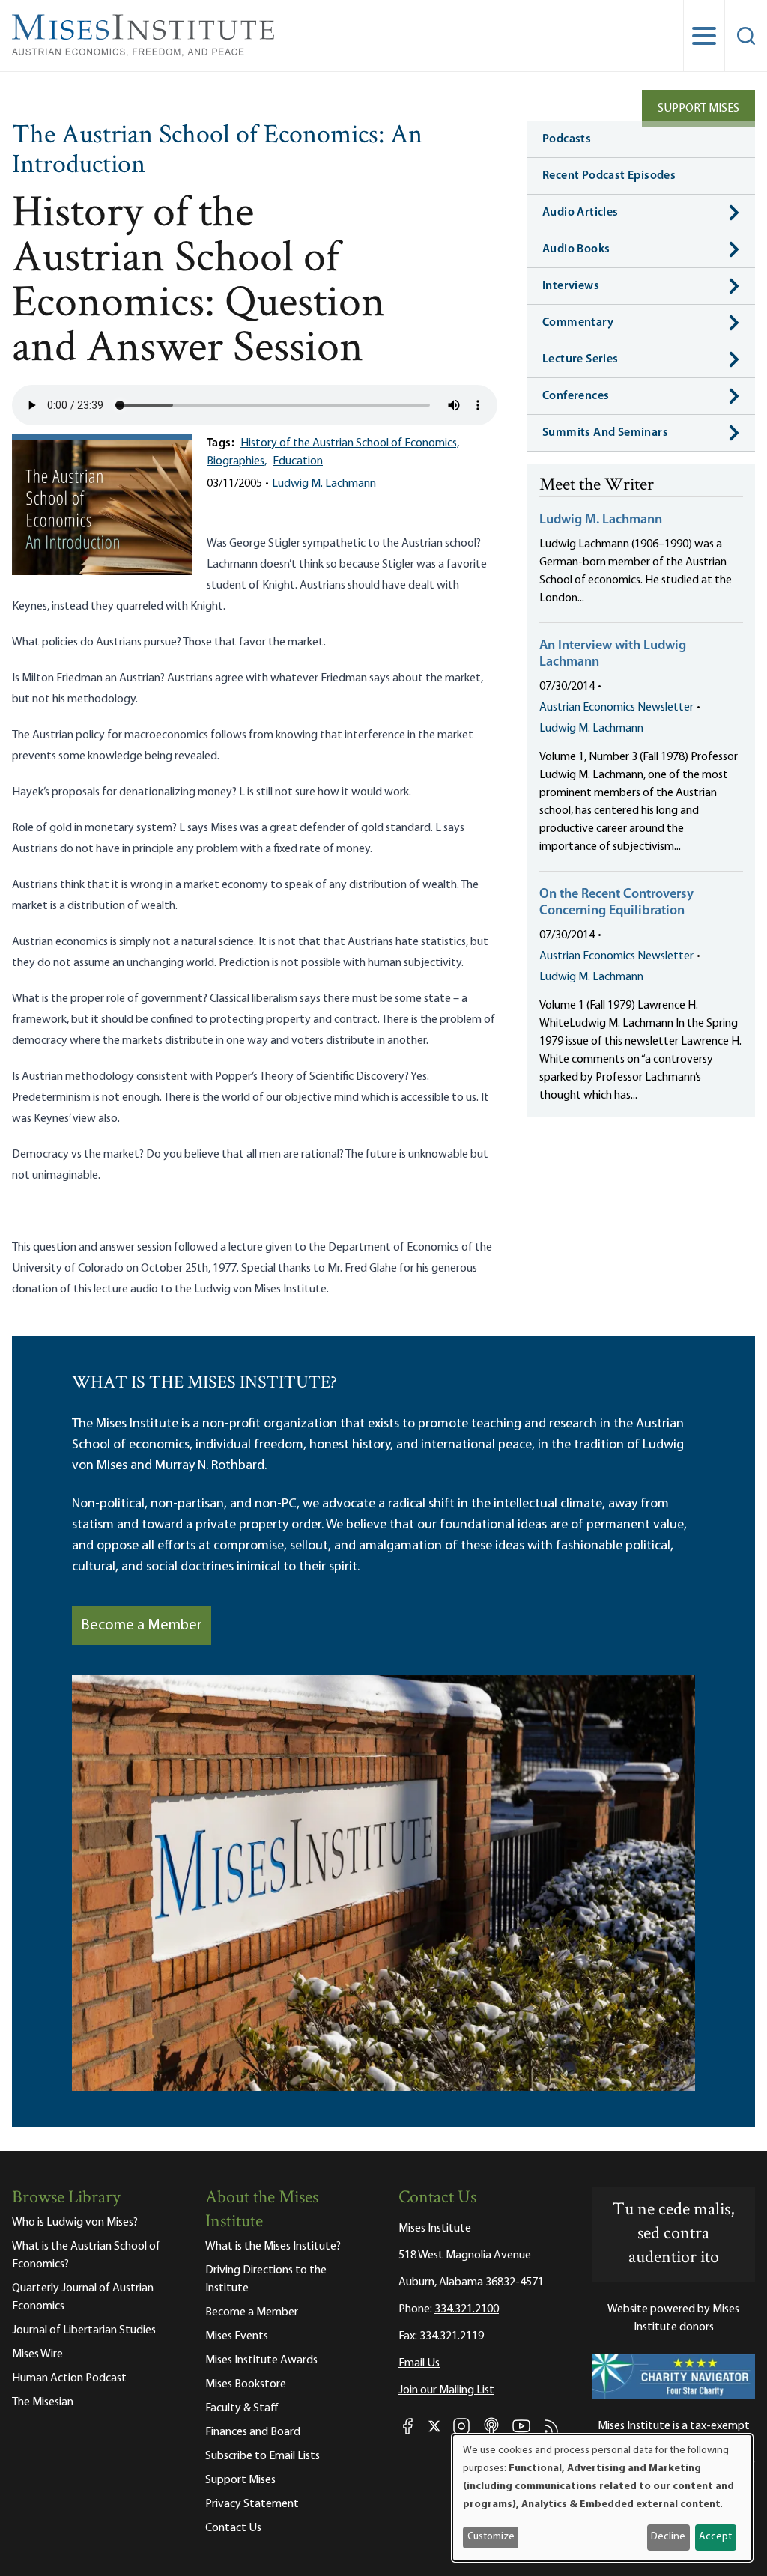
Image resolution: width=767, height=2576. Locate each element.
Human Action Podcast (69, 2378)
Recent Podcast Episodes (609, 176)
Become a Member (142, 1626)
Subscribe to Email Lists (263, 2456)
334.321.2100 (467, 2309)
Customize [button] (491, 2537)
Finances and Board (253, 2432)
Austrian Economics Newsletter (616, 708)
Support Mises (698, 109)
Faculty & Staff (242, 2408)
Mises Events (237, 2336)
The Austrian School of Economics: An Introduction (217, 151)
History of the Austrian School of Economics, (350, 443)
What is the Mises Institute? (273, 2247)
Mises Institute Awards (261, 2360)
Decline (668, 2537)
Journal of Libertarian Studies (84, 2330)
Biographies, (237, 461)
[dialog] (602, 2498)
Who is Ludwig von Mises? (75, 2223)
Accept (715, 2537)
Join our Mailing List (446, 2390)
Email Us (419, 2363)
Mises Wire (37, 2354)
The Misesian (43, 2402)
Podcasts (567, 139)
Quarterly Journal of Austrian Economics (83, 2297)
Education (298, 461)
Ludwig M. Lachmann (324, 484)
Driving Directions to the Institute (266, 2279)
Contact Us (233, 2528)
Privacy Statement (252, 2504)
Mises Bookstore (246, 2384)
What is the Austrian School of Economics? (86, 2255)
